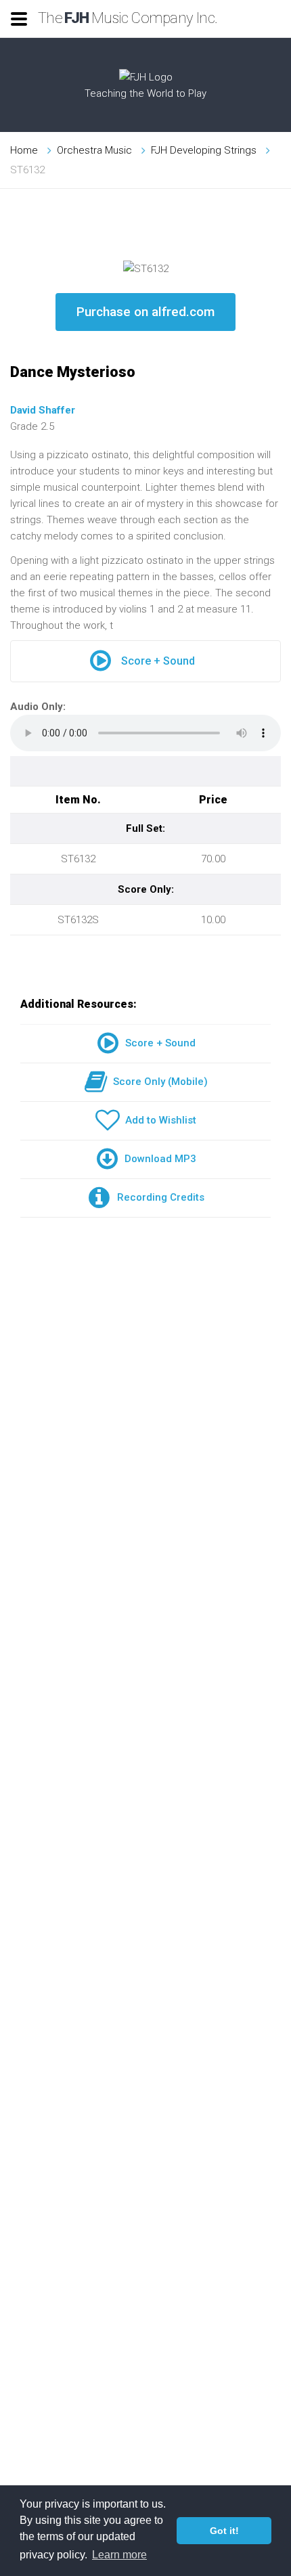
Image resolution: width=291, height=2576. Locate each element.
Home (24, 150)
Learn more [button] (119, 2555)
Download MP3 (158, 1159)
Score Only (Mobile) (158, 1082)
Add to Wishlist (158, 1120)
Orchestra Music (94, 150)
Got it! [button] (224, 2531)
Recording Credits (158, 1197)
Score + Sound (158, 661)
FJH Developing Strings (204, 150)
